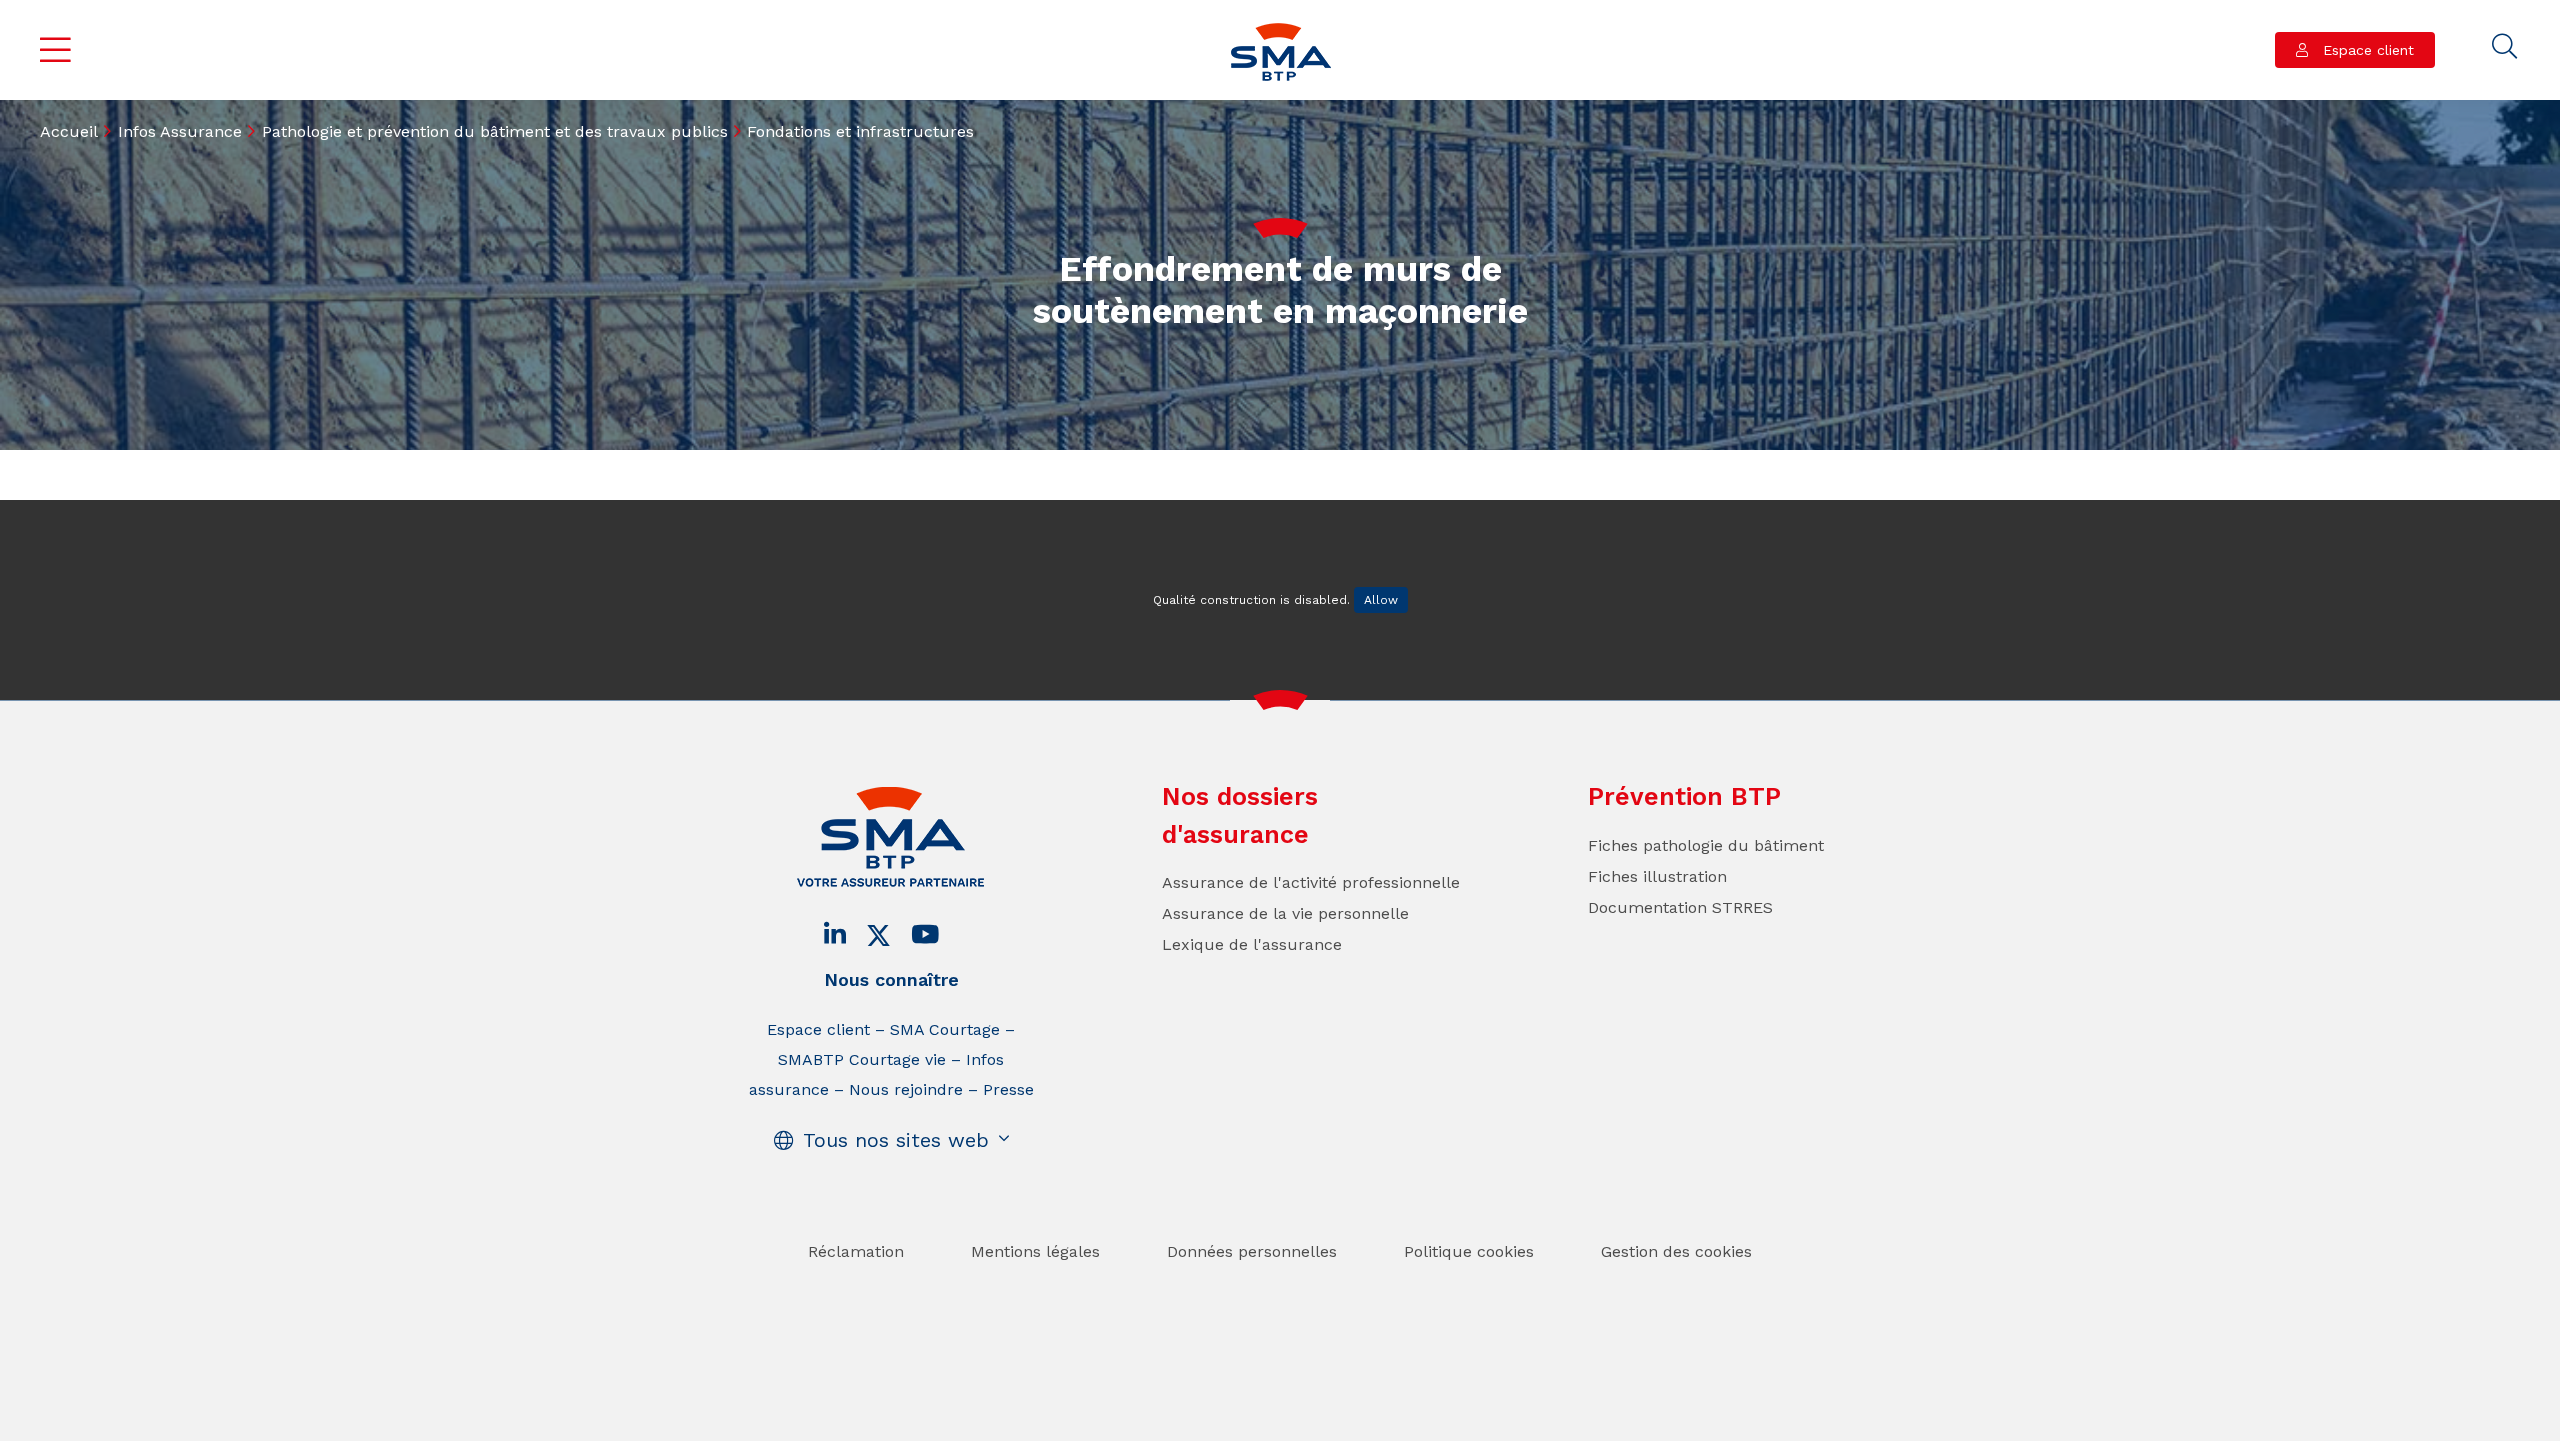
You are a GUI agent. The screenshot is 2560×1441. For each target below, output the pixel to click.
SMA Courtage (945, 1029)
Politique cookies (1469, 1251)
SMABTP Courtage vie (862, 1059)
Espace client (2366, 50)
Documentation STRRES (1680, 907)
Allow (1381, 600)
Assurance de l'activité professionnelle (1311, 882)
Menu (56, 50)
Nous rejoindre (906, 1089)
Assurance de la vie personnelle (1285, 913)
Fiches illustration (1657, 876)
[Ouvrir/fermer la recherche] (2505, 47)
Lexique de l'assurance (1252, 944)
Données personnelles (1252, 1251)
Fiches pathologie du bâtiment (1706, 845)
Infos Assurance (180, 131)
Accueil (69, 131)
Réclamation (856, 1251)
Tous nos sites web (896, 1140)
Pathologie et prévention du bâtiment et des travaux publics (495, 131)
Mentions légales (1035, 1251)
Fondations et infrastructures (860, 131)
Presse (1008, 1089)
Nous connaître (891, 979)
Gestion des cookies (1676, 1251)
